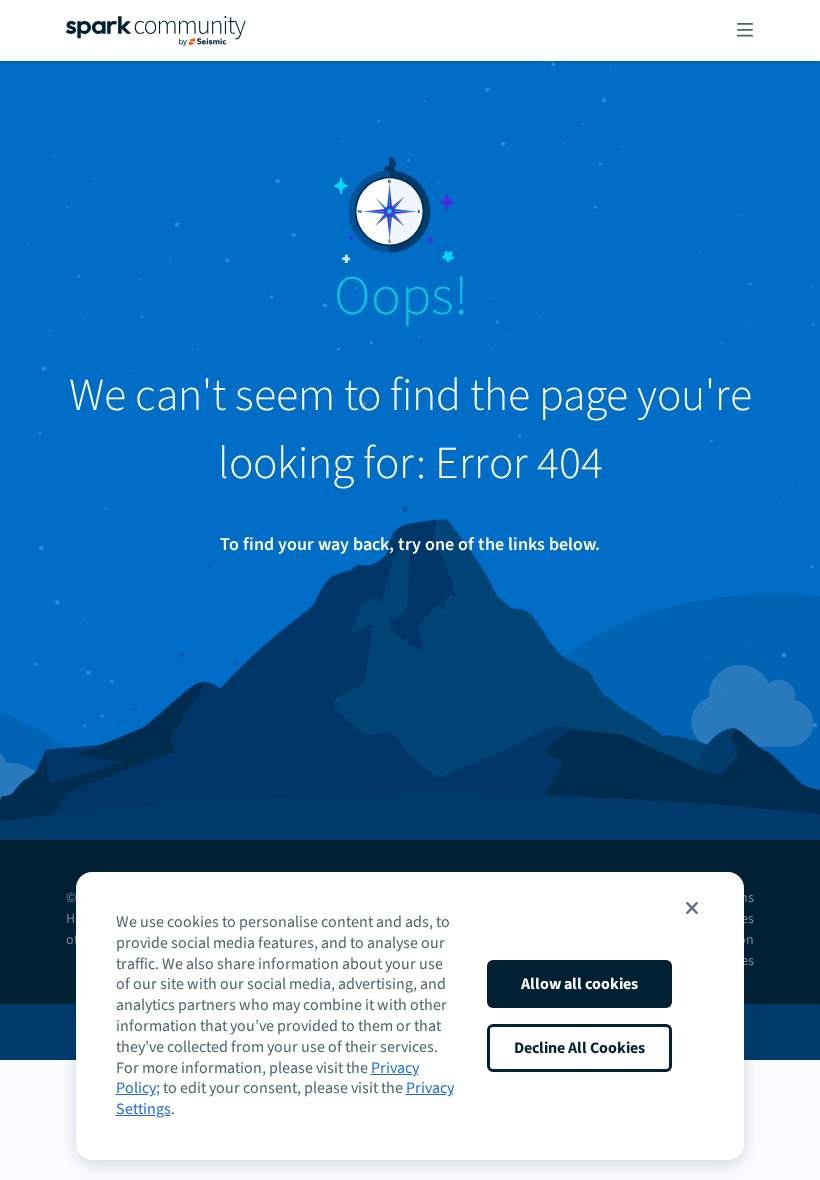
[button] (692, 908)
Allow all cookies (579, 984)
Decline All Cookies (579, 1048)
